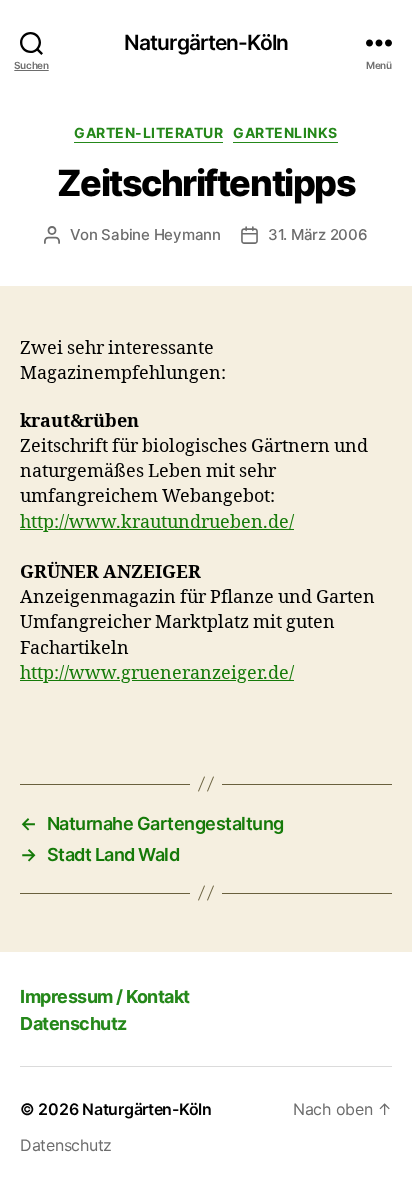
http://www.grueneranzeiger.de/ (157, 673)
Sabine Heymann (160, 234)
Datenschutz (73, 1023)
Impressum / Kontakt (105, 996)
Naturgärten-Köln (206, 42)
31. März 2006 (318, 234)
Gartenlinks (285, 132)
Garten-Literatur (148, 132)
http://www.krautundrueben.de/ (157, 522)
